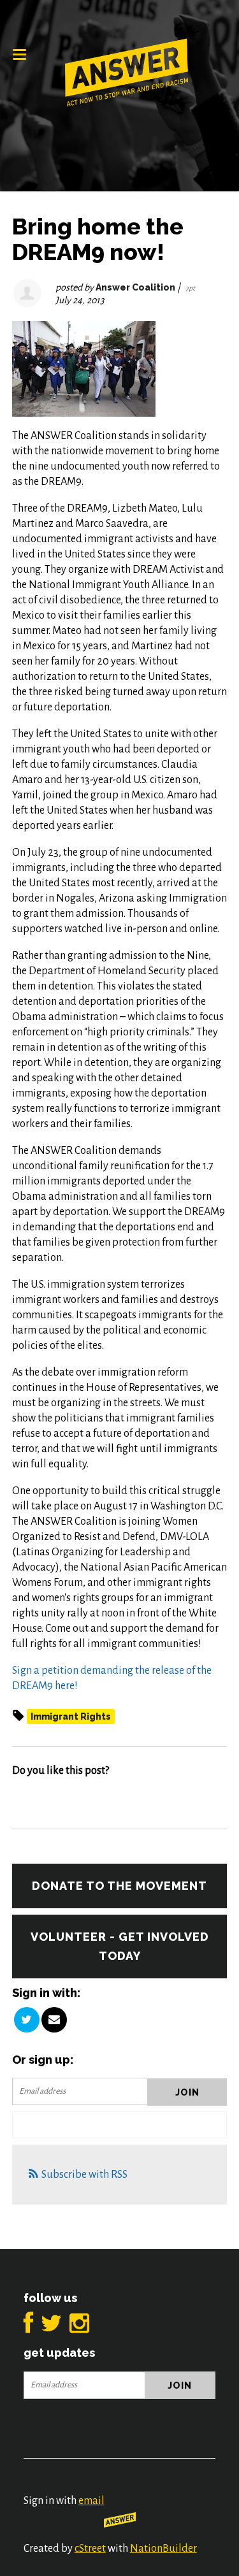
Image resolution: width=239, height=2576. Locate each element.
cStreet (90, 2549)
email (91, 2501)
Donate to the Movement (119, 1886)
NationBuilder (163, 2549)
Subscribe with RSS (84, 2175)
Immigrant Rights (71, 1716)
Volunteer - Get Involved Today (120, 1946)
